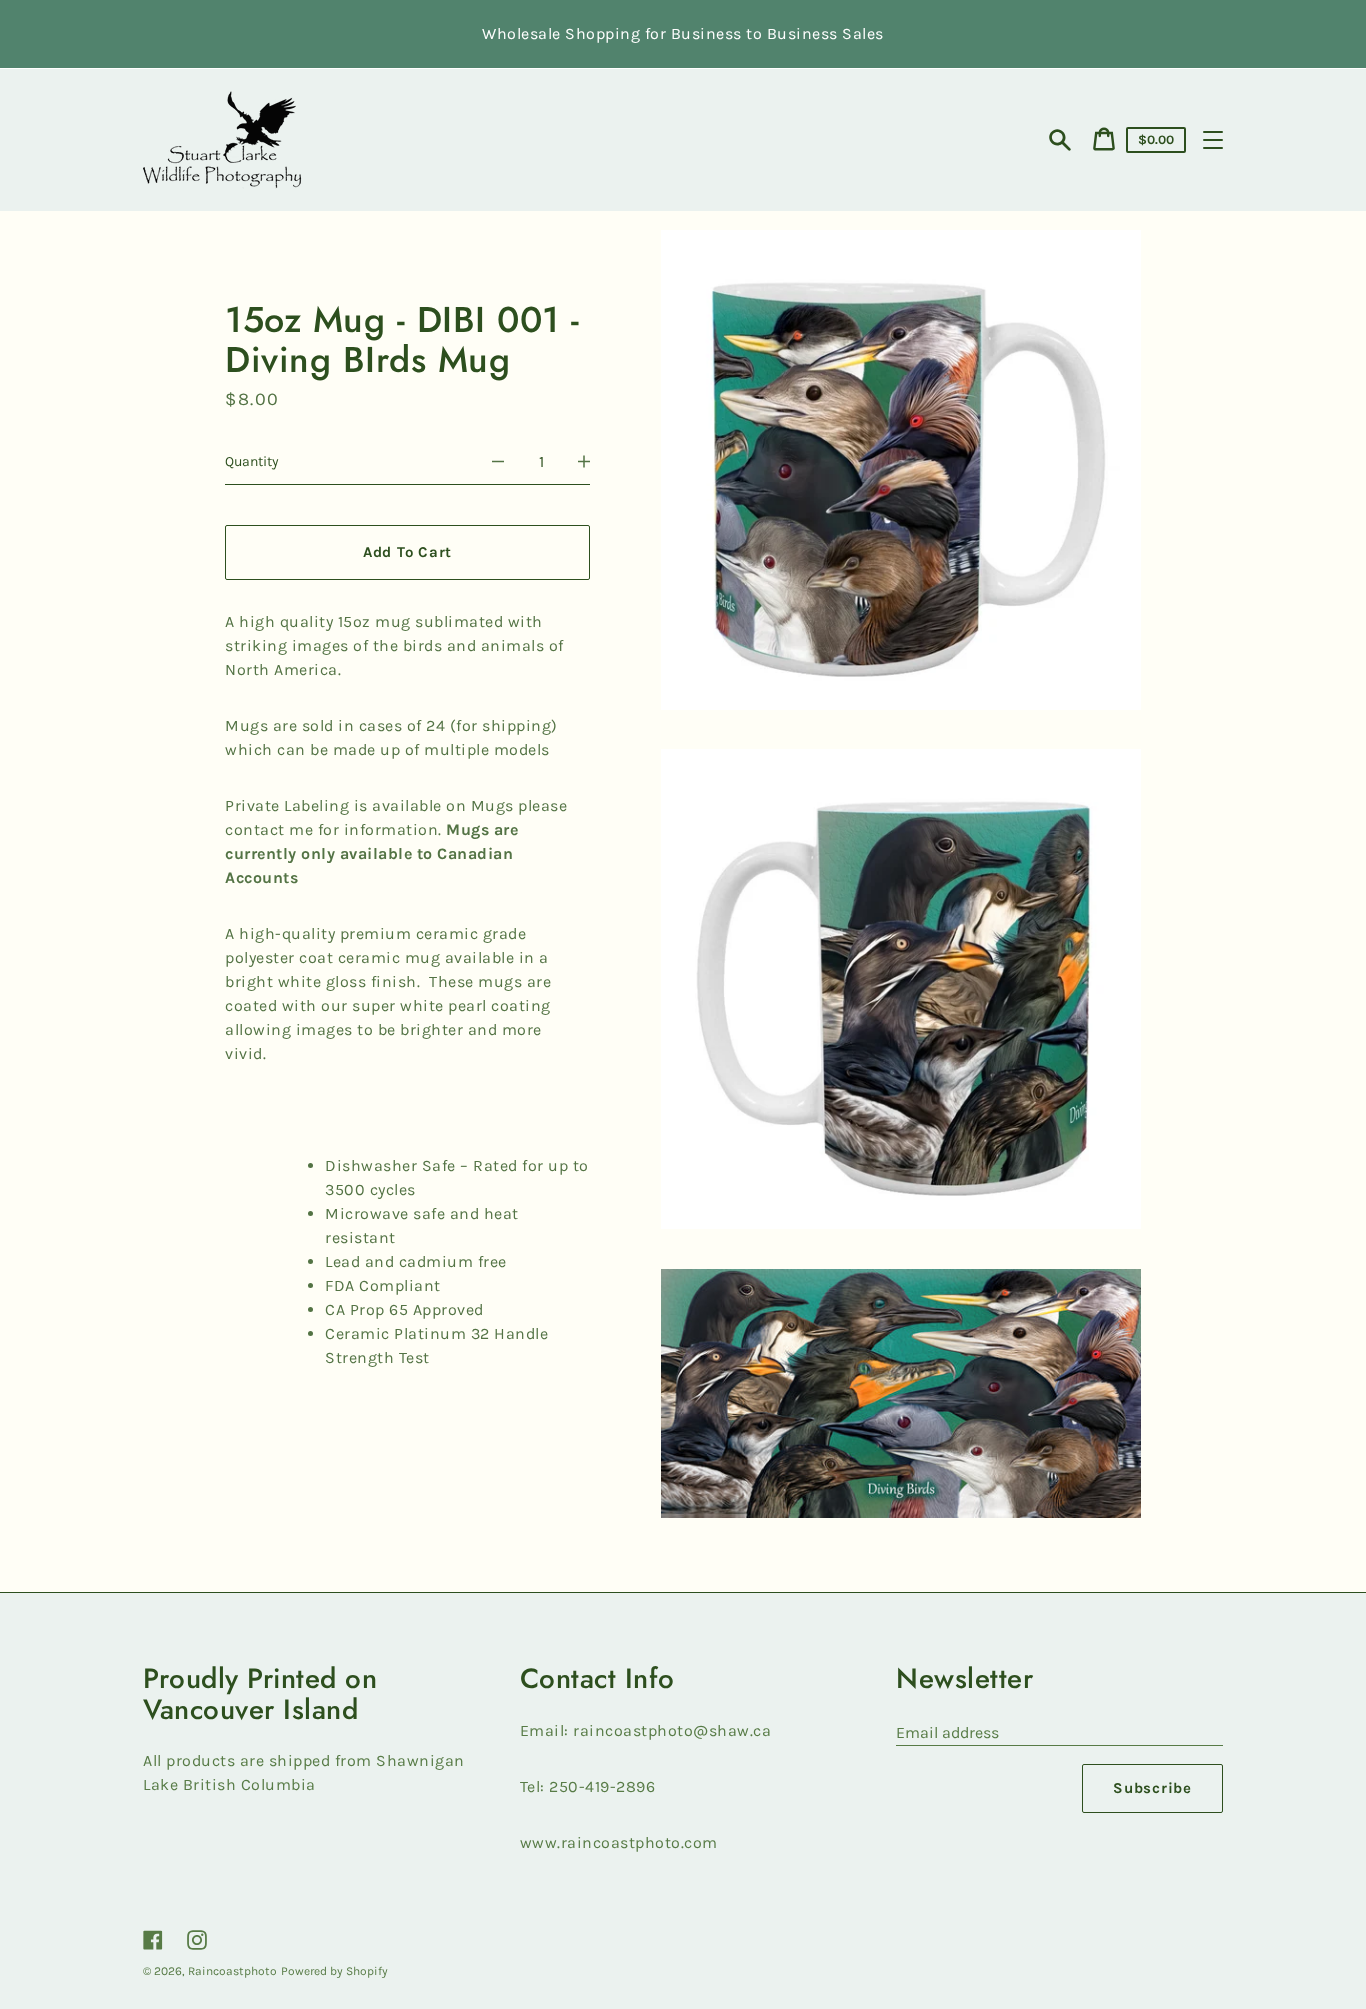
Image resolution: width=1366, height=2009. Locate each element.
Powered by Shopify (334, 1971)
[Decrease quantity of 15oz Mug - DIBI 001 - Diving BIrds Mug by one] (498, 462)
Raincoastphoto (232, 1971)
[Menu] (1213, 140)
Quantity (252, 461)
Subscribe (1152, 1788)
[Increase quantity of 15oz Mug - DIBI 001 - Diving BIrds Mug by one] (584, 462)
